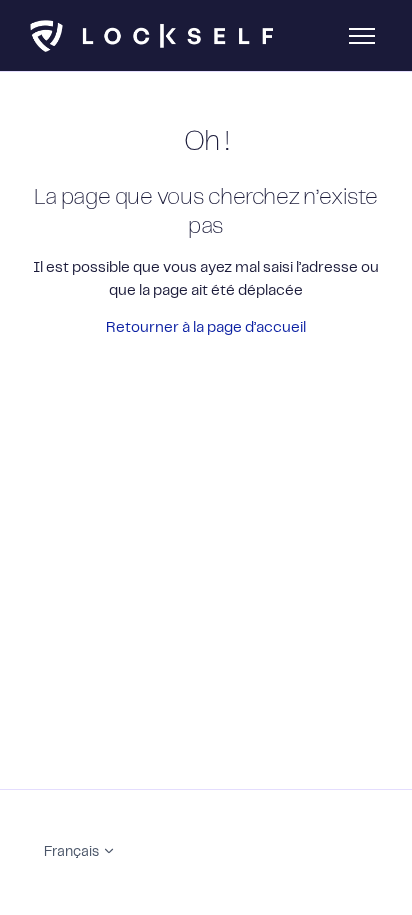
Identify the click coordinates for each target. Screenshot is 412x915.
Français (73, 852)
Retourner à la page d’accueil (206, 328)
